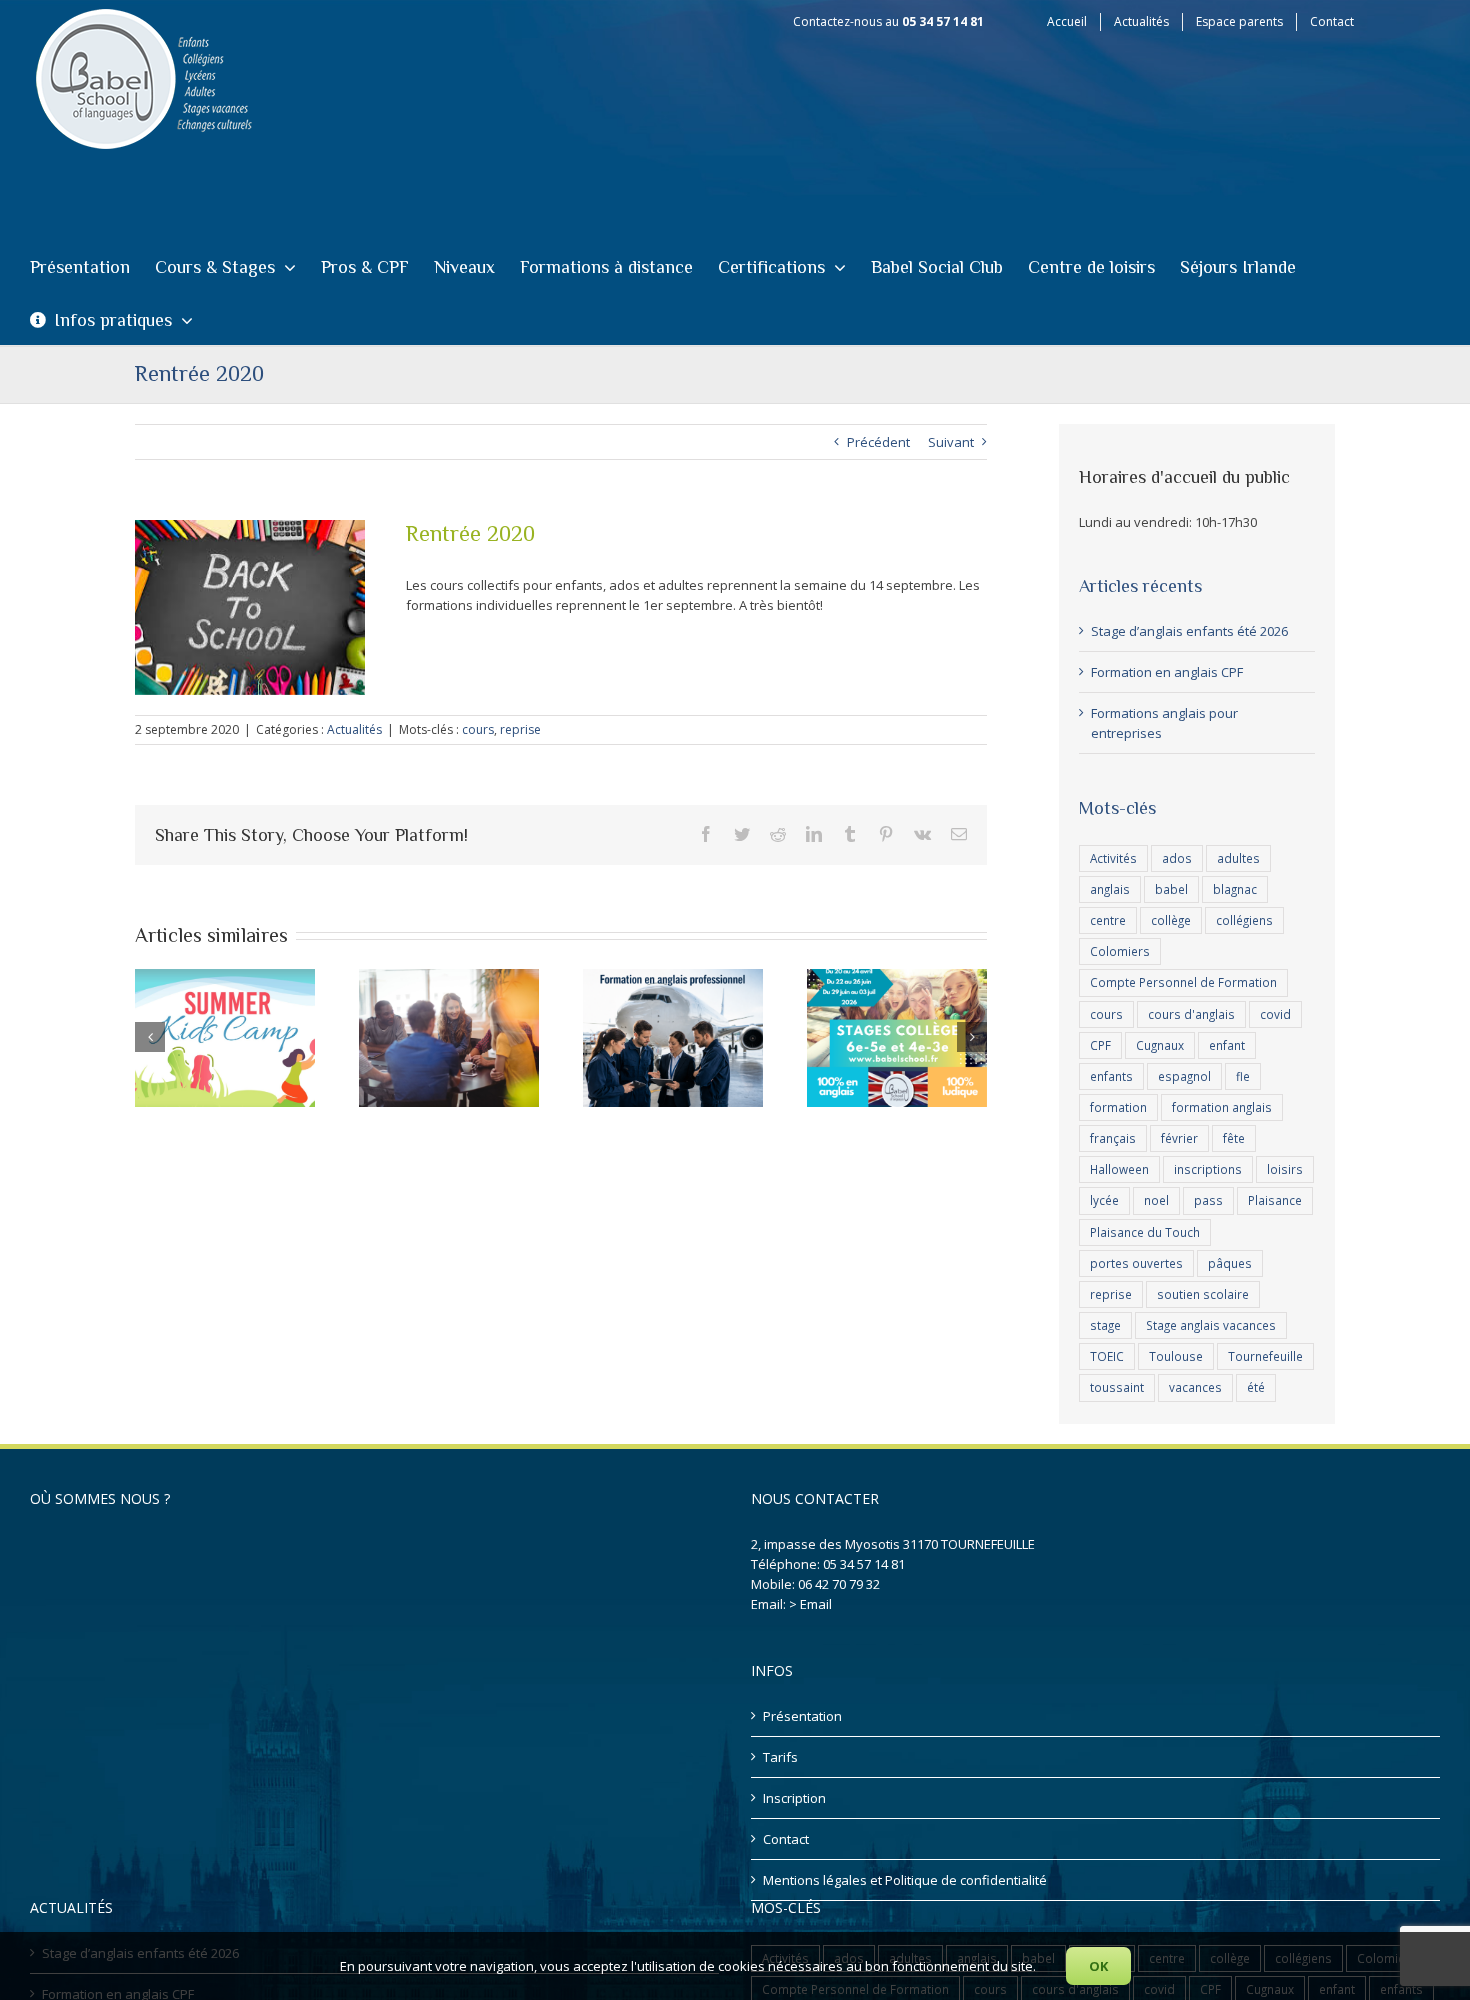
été (1256, 1387)
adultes (1238, 858)
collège (1171, 920)
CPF (1100, 1045)
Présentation (802, 1716)
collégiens (1244, 920)
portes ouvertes (1136, 1263)
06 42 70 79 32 (839, 1584)
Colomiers (1120, 951)
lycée (1104, 1200)
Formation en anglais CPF (1167, 672)
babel (1171, 889)
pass (1208, 1200)
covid (1275, 1014)
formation (1118, 1107)
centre (1108, 920)
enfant (1227, 1045)
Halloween (1119, 1169)
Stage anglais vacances (1211, 1325)
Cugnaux (1160, 1045)
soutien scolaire (1203, 1294)
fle (1243, 1076)
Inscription (794, 1798)
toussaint (1117, 1387)
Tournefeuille (1265, 1356)
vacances (1195, 1387)
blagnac (1235, 889)
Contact (786, 1839)
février (1179, 1138)
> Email (810, 1604)
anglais (1110, 889)
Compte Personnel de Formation (1183, 982)
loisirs (1285, 1169)
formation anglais (1222, 1107)
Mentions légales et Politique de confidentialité (905, 1880)
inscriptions (1208, 1169)
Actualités (354, 729)
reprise (520, 729)
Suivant (951, 442)
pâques (1230, 1263)
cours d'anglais (1191, 1014)
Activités (1113, 858)
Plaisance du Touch (1145, 1232)
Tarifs (780, 1757)
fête (1234, 1138)
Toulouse (1176, 1356)
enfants (1111, 1076)
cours (478, 729)
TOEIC (1107, 1356)
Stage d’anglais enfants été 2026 (1189, 631)
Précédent (878, 442)
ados (1177, 858)
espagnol (1184, 1076)
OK (1098, 1966)
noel (1156, 1200)
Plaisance (1275, 1200)
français (1113, 1138)
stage (1105, 1325)
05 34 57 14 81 (864, 1564)
